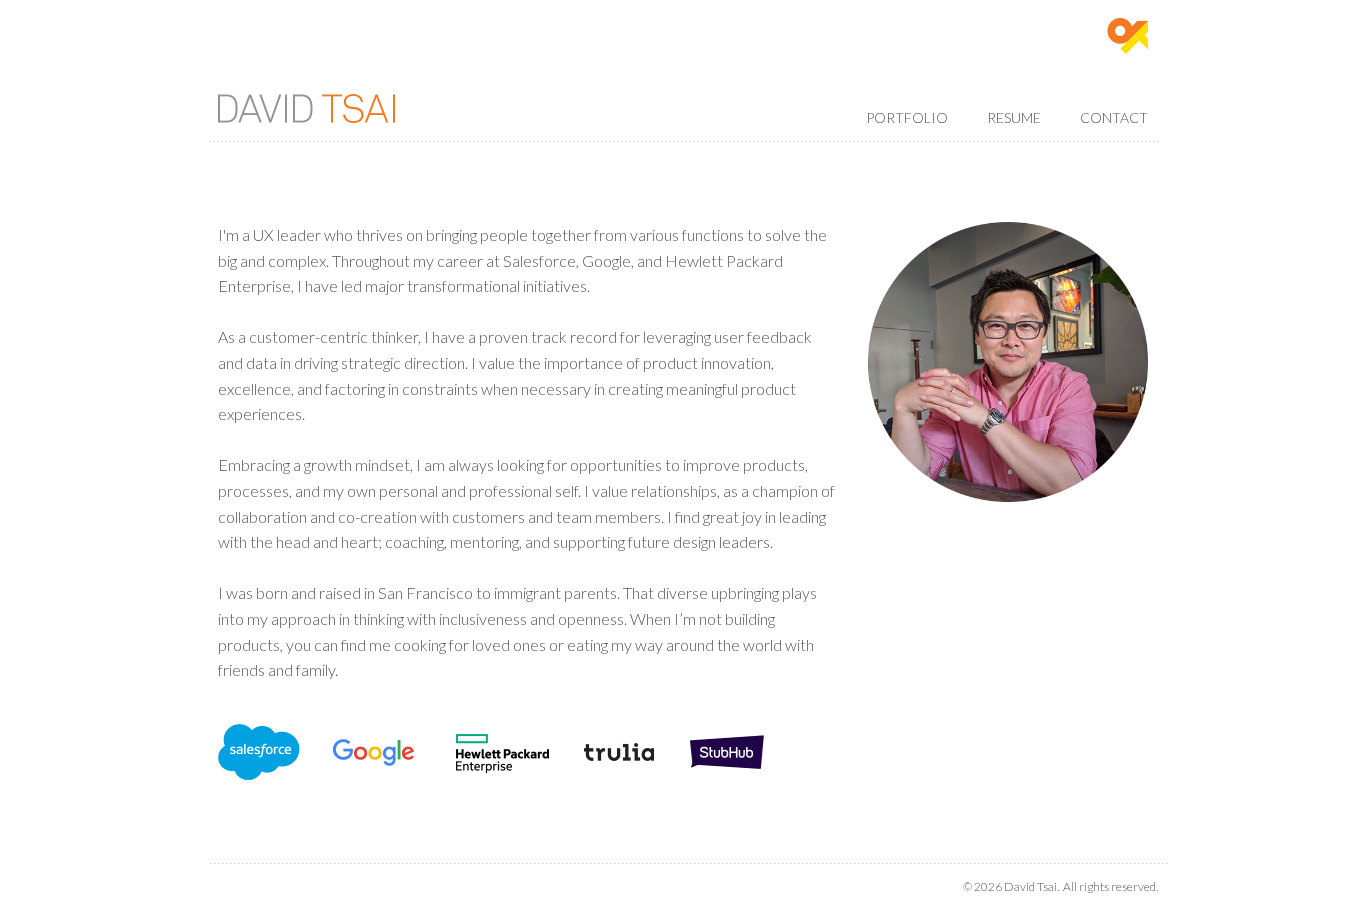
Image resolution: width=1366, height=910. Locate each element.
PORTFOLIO (907, 117)
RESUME (1014, 117)
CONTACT (1114, 117)
